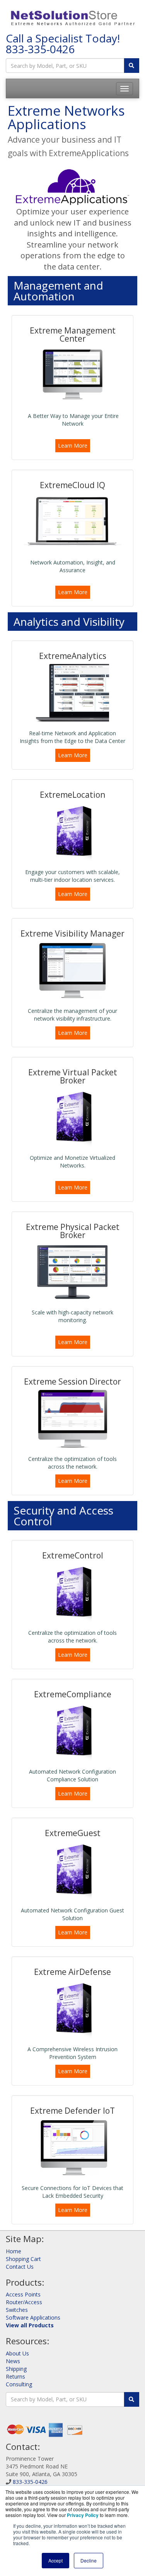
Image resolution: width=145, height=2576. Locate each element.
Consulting (19, 2384)
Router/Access (24, 2302)
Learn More (73, 446)
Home (14, 2251)
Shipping (16, 2369)
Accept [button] (55, 2560)
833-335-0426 (40, 49)
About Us (17, 2353)
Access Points (23, 2294)
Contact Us (20, 2267)
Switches (17, 2310)
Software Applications (33, 2317)
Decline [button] (89, 2560)
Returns (15, 2376)
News (13, 2361)
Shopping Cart (23, 2259)
